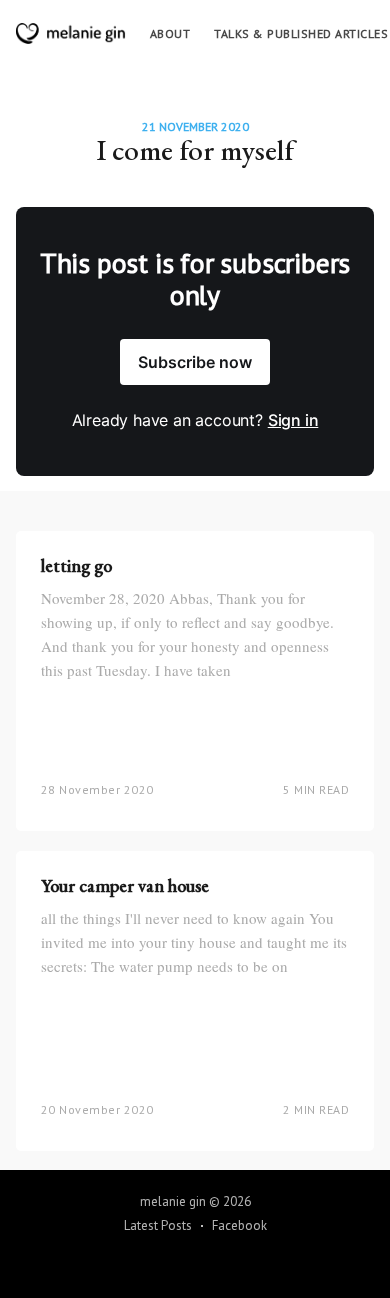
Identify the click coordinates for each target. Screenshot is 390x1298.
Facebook (239, 1225)
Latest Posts (158, 1225)
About (170, 33)
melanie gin (173, 1201)
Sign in (293, 420)
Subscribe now (195, 362)
